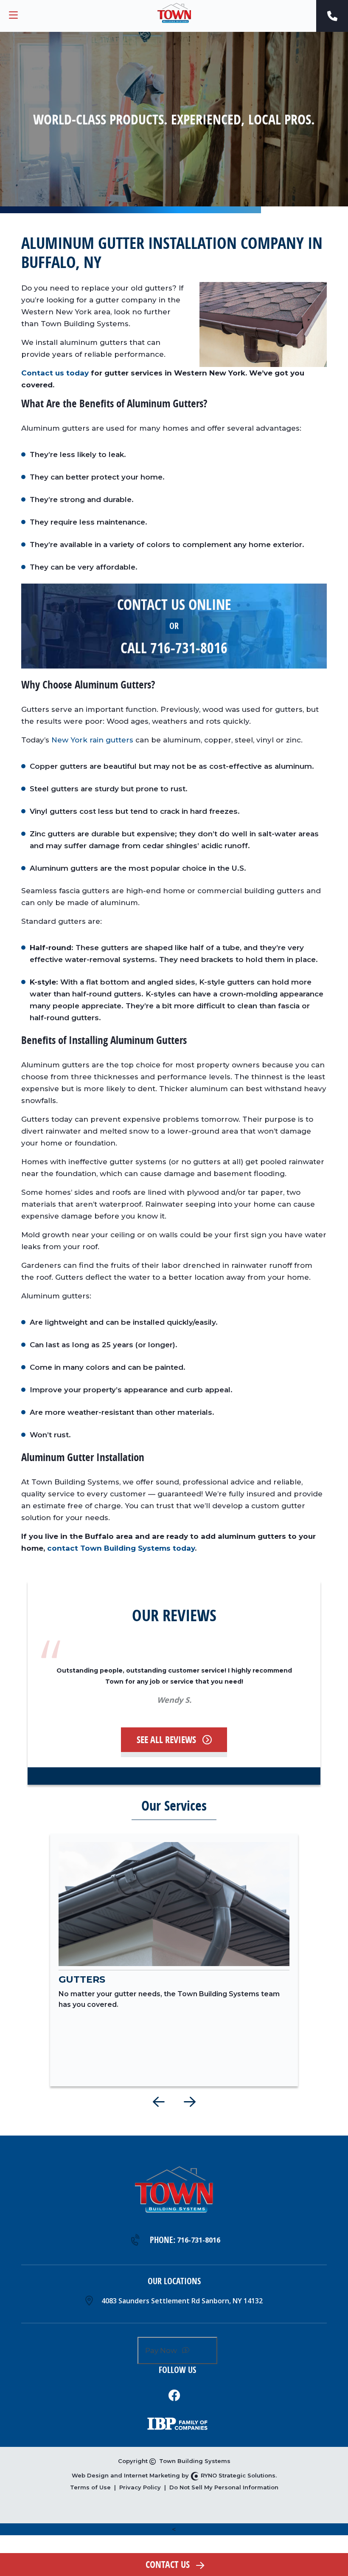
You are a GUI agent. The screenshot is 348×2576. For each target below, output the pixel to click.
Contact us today (55, 373)
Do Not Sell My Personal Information (224, 2487)
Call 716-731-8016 (174, 648)
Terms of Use (90, 2487)
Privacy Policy (140, 2487)
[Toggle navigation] (13, 16)
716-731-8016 (199, 2240)
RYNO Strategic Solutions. (238, 2475)
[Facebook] (174, 2395)
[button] (159, 2102)
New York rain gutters (92, 740)
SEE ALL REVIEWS (166, 1740)
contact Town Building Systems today (121, 1548)
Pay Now (162, 2350)
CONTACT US (168, 2565)
